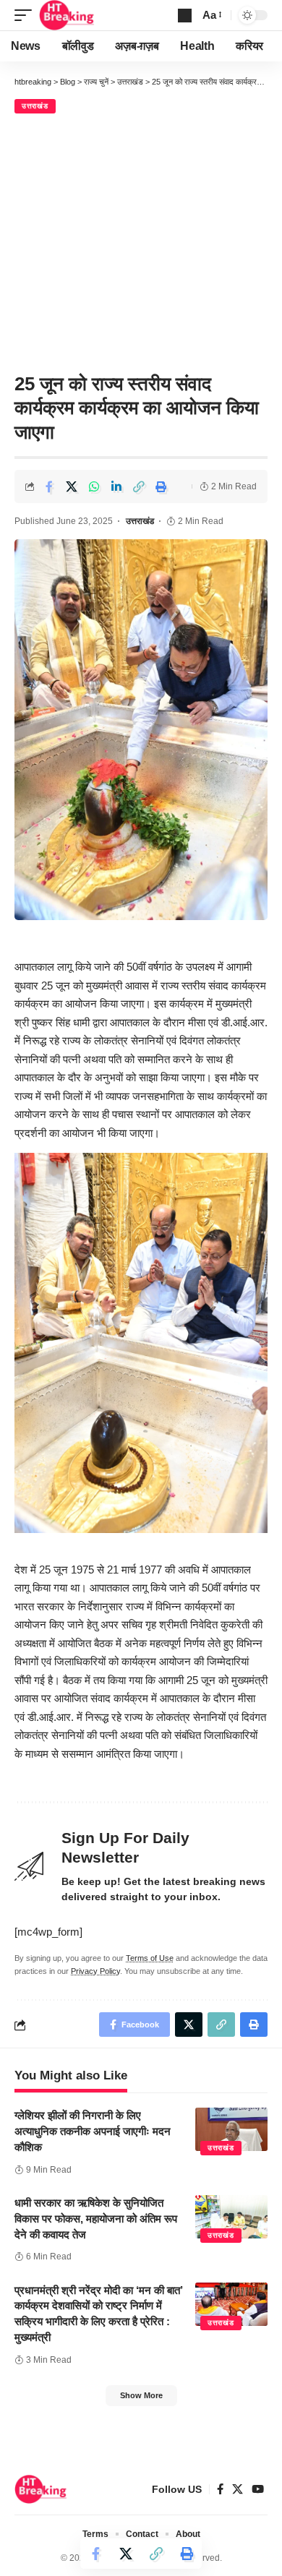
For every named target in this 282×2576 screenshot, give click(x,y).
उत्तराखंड (35, 106)
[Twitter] (238, 2489)
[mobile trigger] (27, 15)
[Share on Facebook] (49, 486)
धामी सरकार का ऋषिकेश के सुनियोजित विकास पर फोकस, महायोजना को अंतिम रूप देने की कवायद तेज (96, 2219)
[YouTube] (258, 2489)
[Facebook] (220, 2489)
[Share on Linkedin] (116, 486)
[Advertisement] (141, 241)
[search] (185, 16)
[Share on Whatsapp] (94, 486)
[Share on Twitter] (72, 486)
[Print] (161, 486)
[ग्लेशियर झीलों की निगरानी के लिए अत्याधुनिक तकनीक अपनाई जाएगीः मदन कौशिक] (231, 2129)
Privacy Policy (95, 1971)
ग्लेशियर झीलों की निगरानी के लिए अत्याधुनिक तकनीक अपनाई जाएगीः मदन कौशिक (93, 2131)
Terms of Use (150, 1958)
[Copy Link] (139, 486)
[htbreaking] (67, 15)
